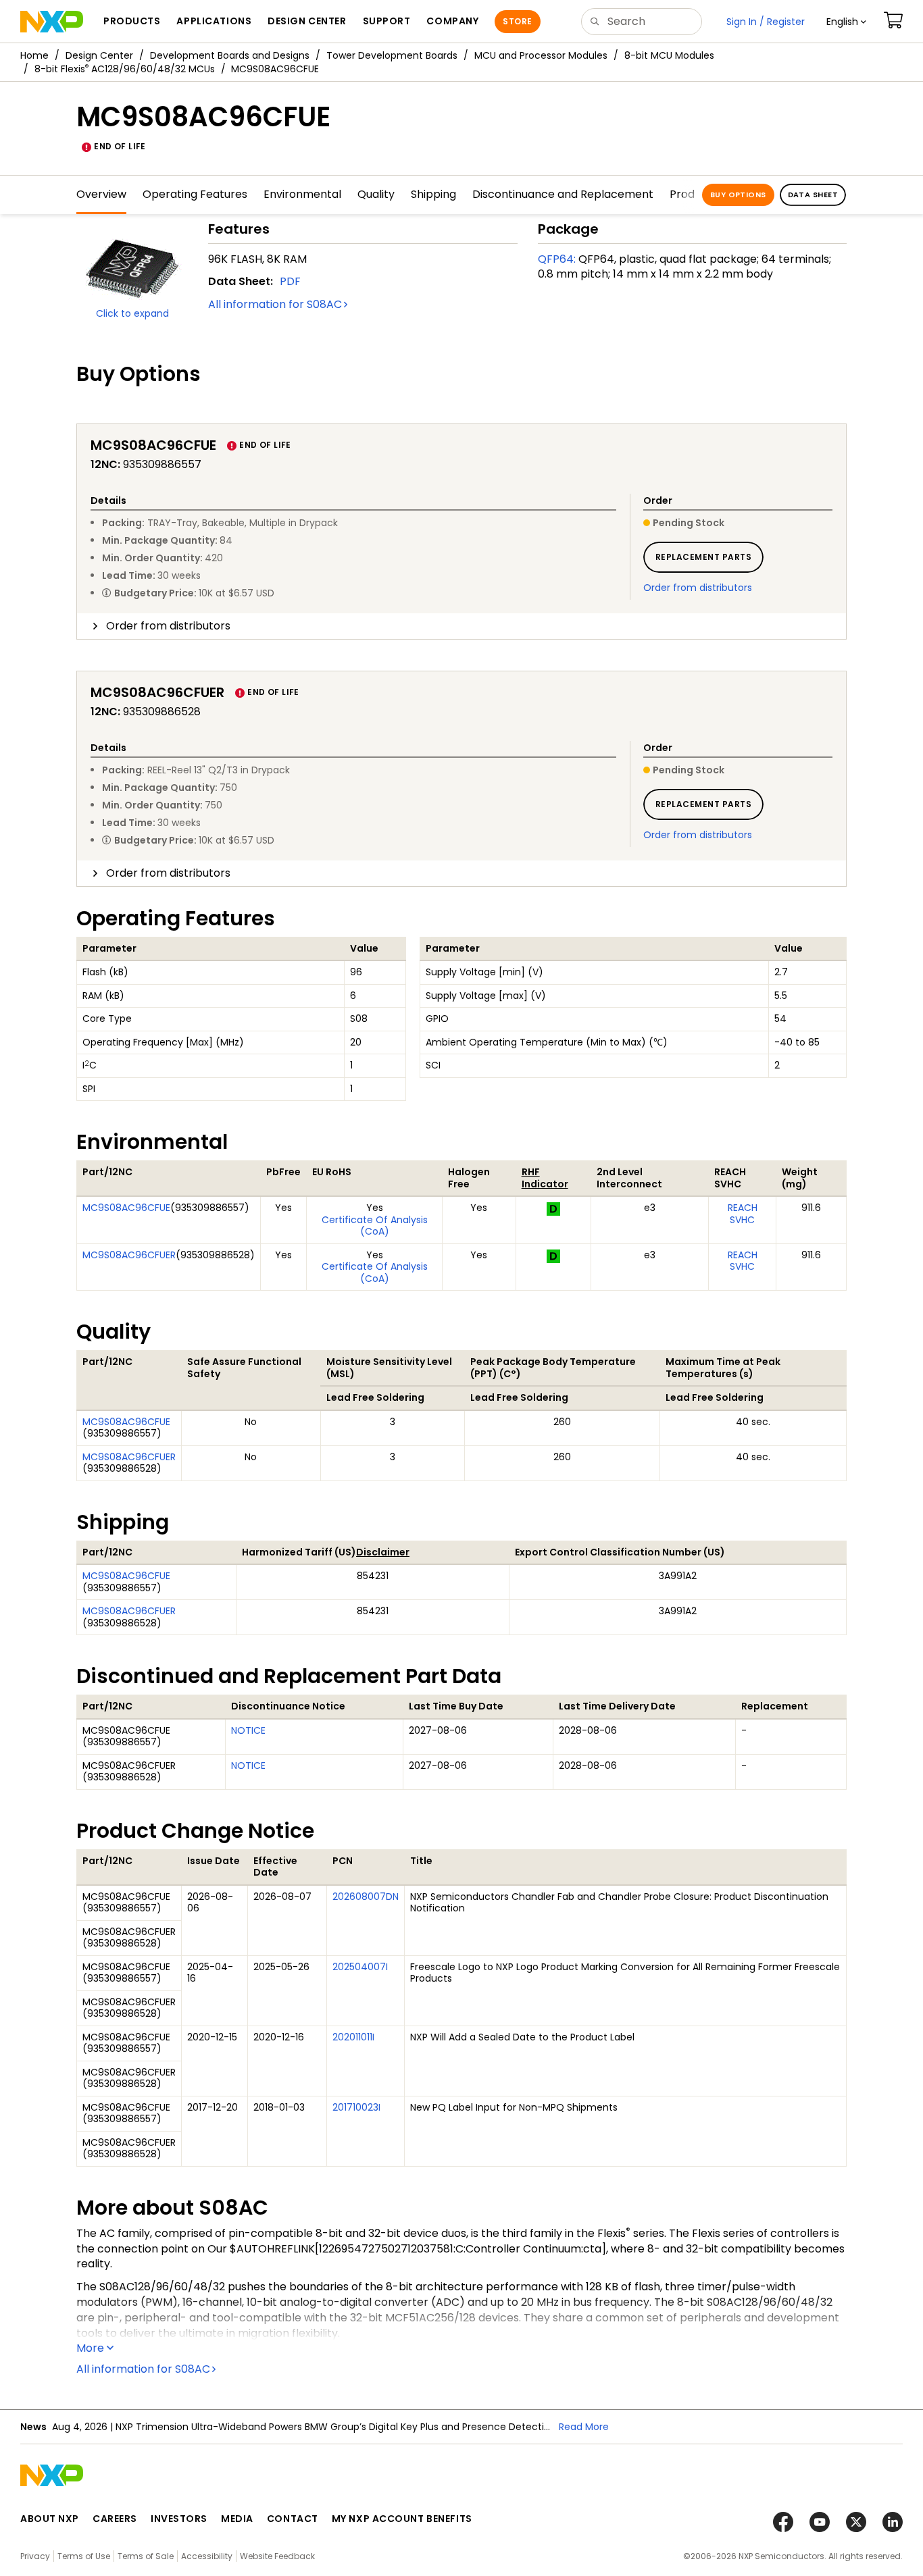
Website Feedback (277, 2556)
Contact (293, 2519)
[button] (846, 22)
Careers (115, 2519)
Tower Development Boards (392, 55)
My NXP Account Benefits (402, 2519)
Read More (584, 2427)
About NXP (50, 2519)
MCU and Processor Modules (541, 55)
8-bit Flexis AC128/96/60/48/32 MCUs (125, 69)
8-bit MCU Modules (669, 55)
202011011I (353, 2037)
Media (237, 2519)
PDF (290, 281)
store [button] (517, 21)
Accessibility (207, 2556)
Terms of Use (84, 2556)
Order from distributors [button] (168, 626)
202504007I (360, 1967)
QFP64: (557, 259)
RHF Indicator (545, 1178)
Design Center (99, 55)
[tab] (461, 626)
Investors (179, 2519)
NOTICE (248, 1730)
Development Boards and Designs (230, 55)
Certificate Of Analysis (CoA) (375, 1226)
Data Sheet (813, 195)
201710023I (356, 2107)
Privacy (35, 2556)
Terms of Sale (146, 2556)
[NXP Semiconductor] (52, 22)
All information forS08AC (275, 304)
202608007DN (366, 1897)
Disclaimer (383, 1552)
